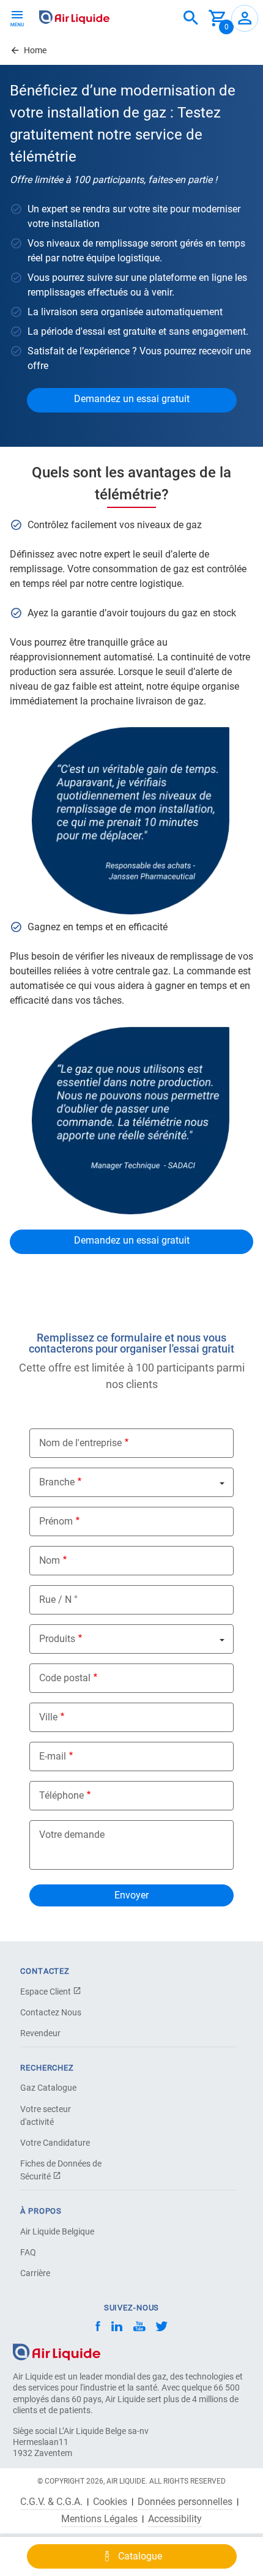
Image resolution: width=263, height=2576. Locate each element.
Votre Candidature (55, 2143)
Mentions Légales (99, 2519)
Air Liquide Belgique (57, 2231)
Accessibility (175, 2519)
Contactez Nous (51, 2012)
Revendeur (40, 2033)
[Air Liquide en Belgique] (74, 17)
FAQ (28, 2252)
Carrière (35, 2273)
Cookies (110, 2502)
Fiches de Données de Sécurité (61, 2170)
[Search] (191, 18)
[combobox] (191, 18)
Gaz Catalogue (48, 2088)
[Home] (57, 2351)
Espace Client (46, 1992)
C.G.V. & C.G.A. (51, 2502)
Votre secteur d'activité (46, 2115)
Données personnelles (185, 2502)
